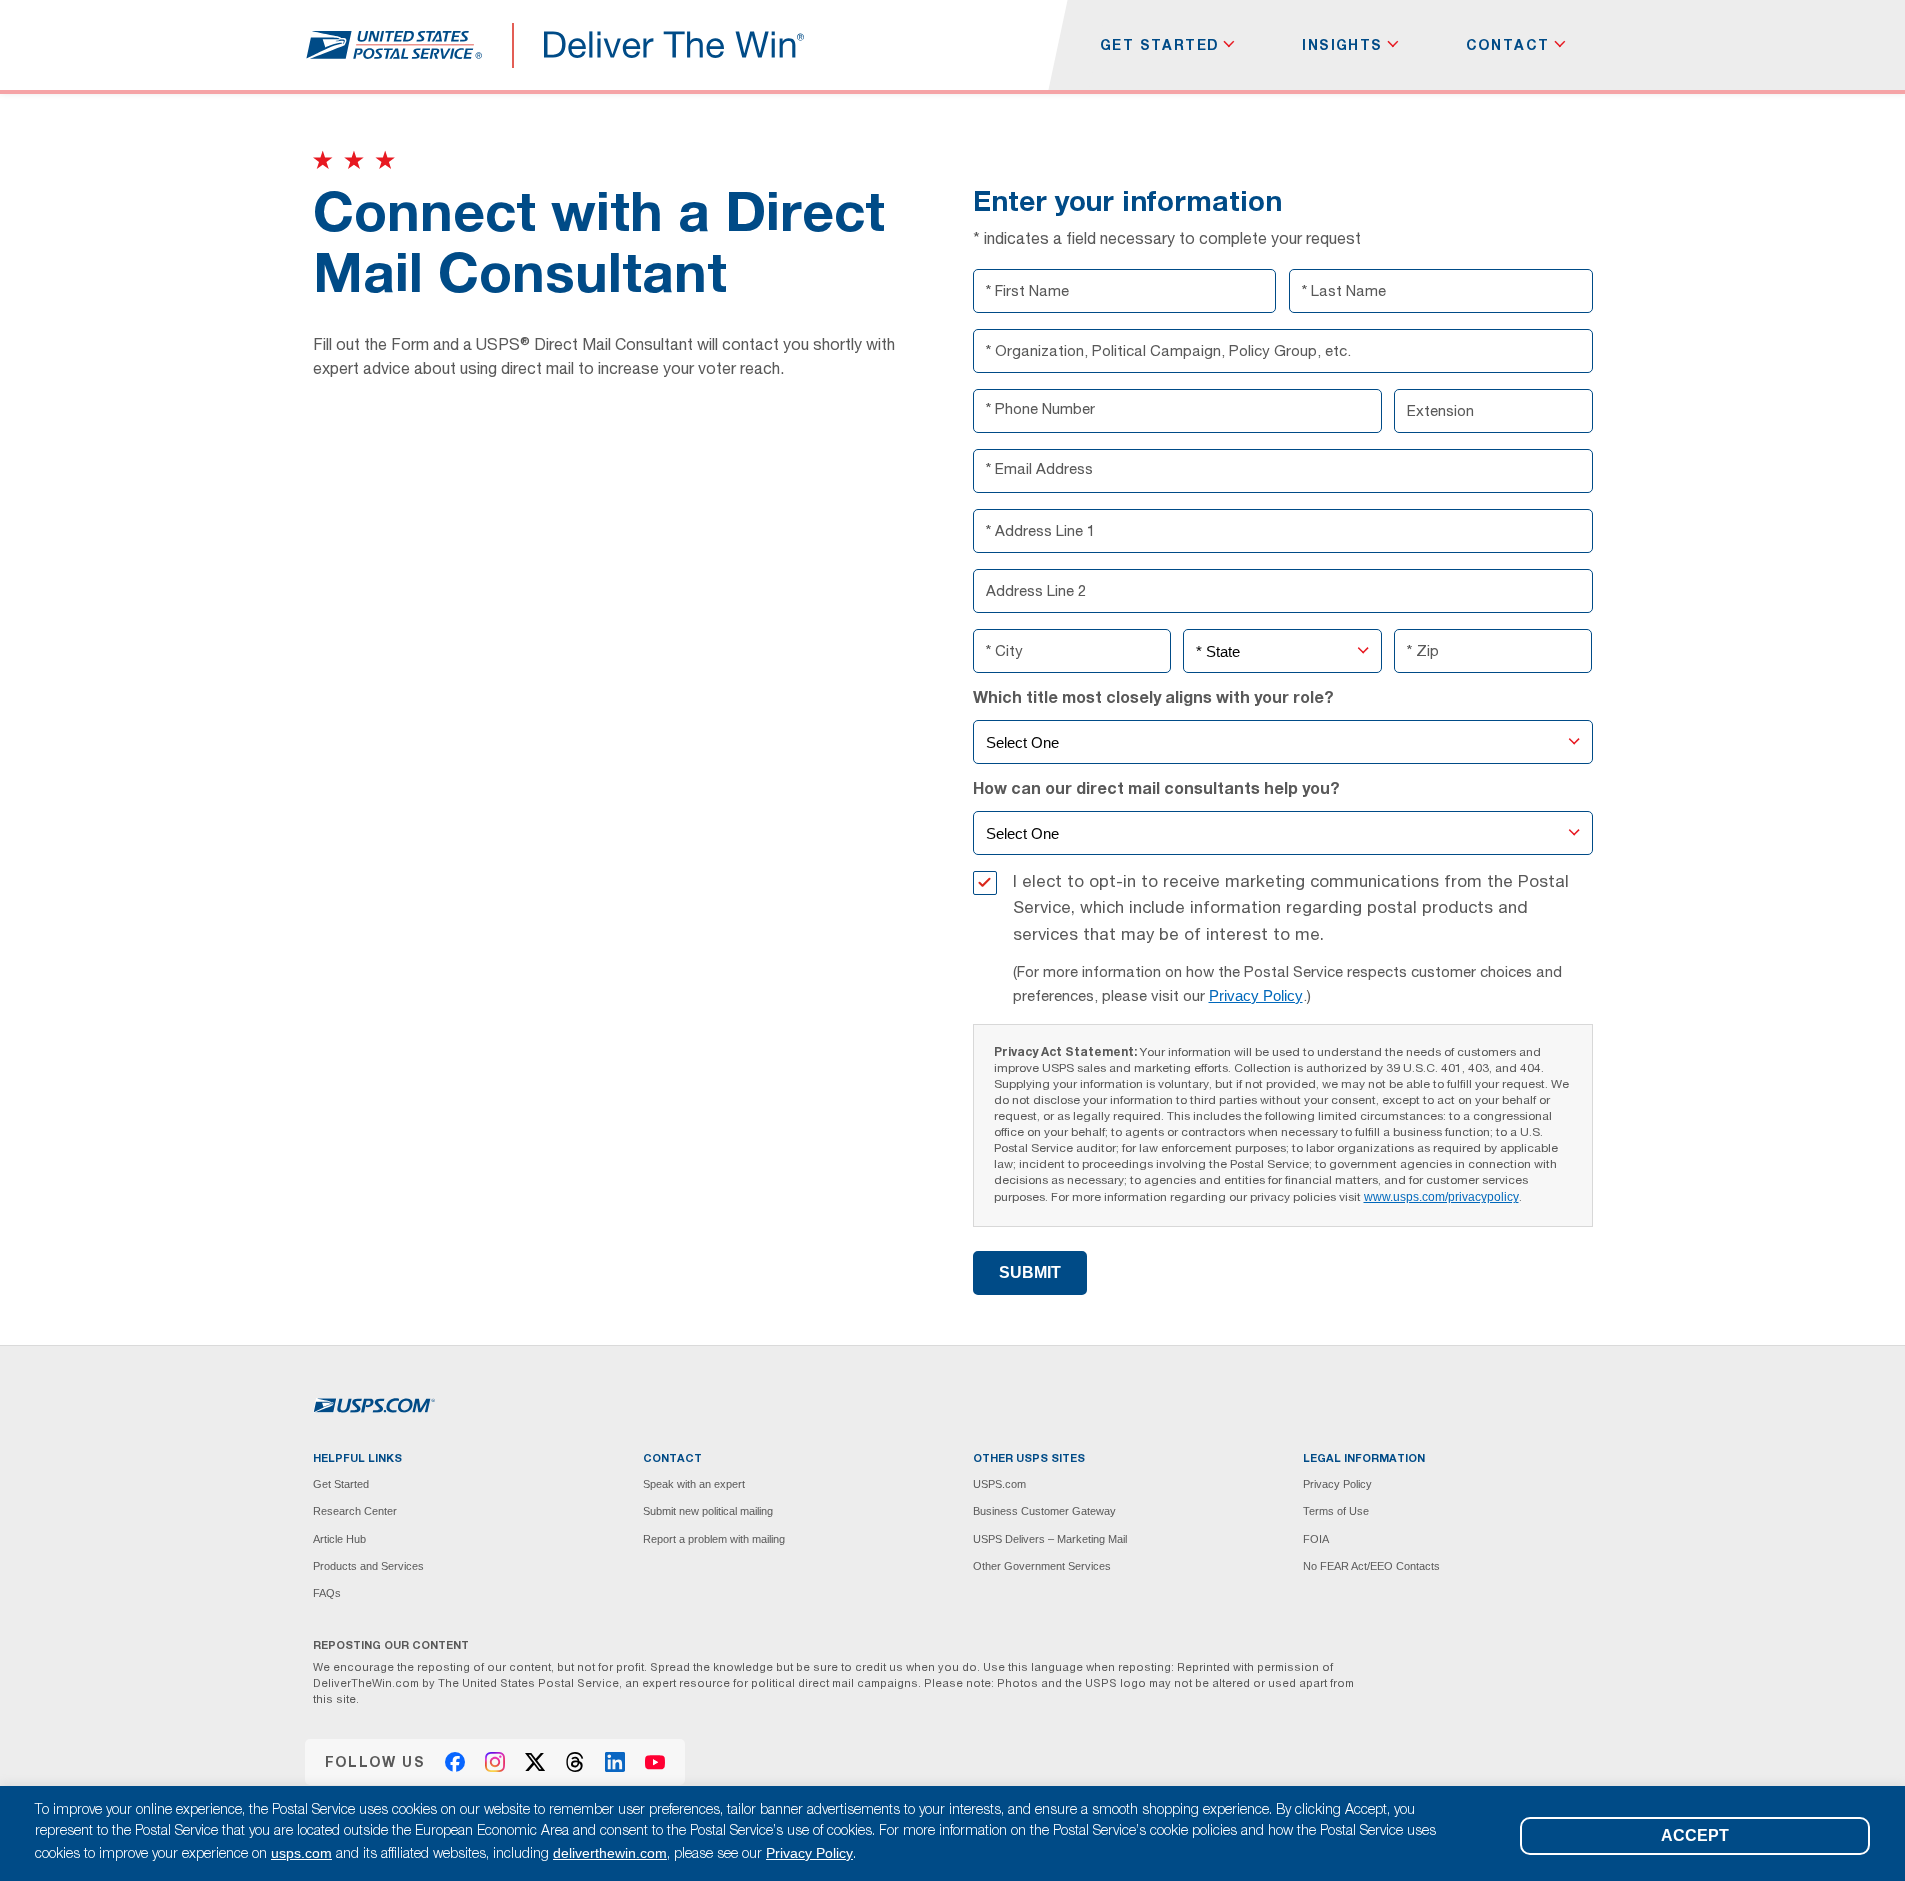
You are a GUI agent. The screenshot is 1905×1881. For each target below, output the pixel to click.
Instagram (495, 1762)
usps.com (301, 1853)
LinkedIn (615, 1762)
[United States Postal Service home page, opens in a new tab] (393, 45)
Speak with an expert (694, 1484)
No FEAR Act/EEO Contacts (1371, 1566)
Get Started (1159, 45)
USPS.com (999, 1484)
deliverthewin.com (610, 1853)
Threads (575, 1762)
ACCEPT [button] (1695, 1835)
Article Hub (339, 1539)
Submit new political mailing (708, 1511)
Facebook (455, 1762)
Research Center (355, 1511)
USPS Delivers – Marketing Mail (1050, 1539)
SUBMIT (1030, 1272)
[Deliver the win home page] (674, 45)
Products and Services (368, 1566)
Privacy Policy (1256, 995)
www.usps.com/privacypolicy (1441, 1197)
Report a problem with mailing (714, 1539)
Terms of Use (1336, 1511)
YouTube (655, 1762)
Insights (1342, 45)
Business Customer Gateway (1044, 1511)
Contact (1508, 45)
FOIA (1316, 1539)
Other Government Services (1042, 1566)
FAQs (327, 1593)
